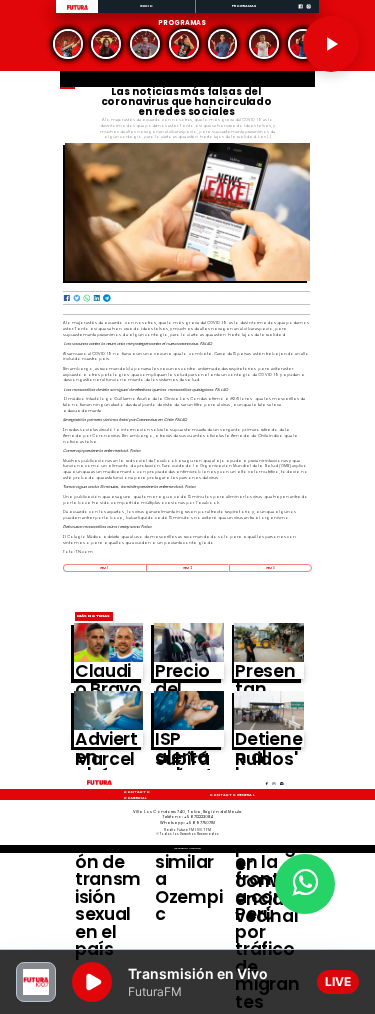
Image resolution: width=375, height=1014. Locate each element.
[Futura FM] (68, 44)
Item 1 (104, 568)
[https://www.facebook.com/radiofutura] (300, 12)
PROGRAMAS (244, 5)
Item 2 (187, 568)
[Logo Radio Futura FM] (77, 10)
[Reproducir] (331, 44)
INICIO (147, 5)
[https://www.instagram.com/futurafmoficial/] (308, 12)
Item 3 (270, 568)
